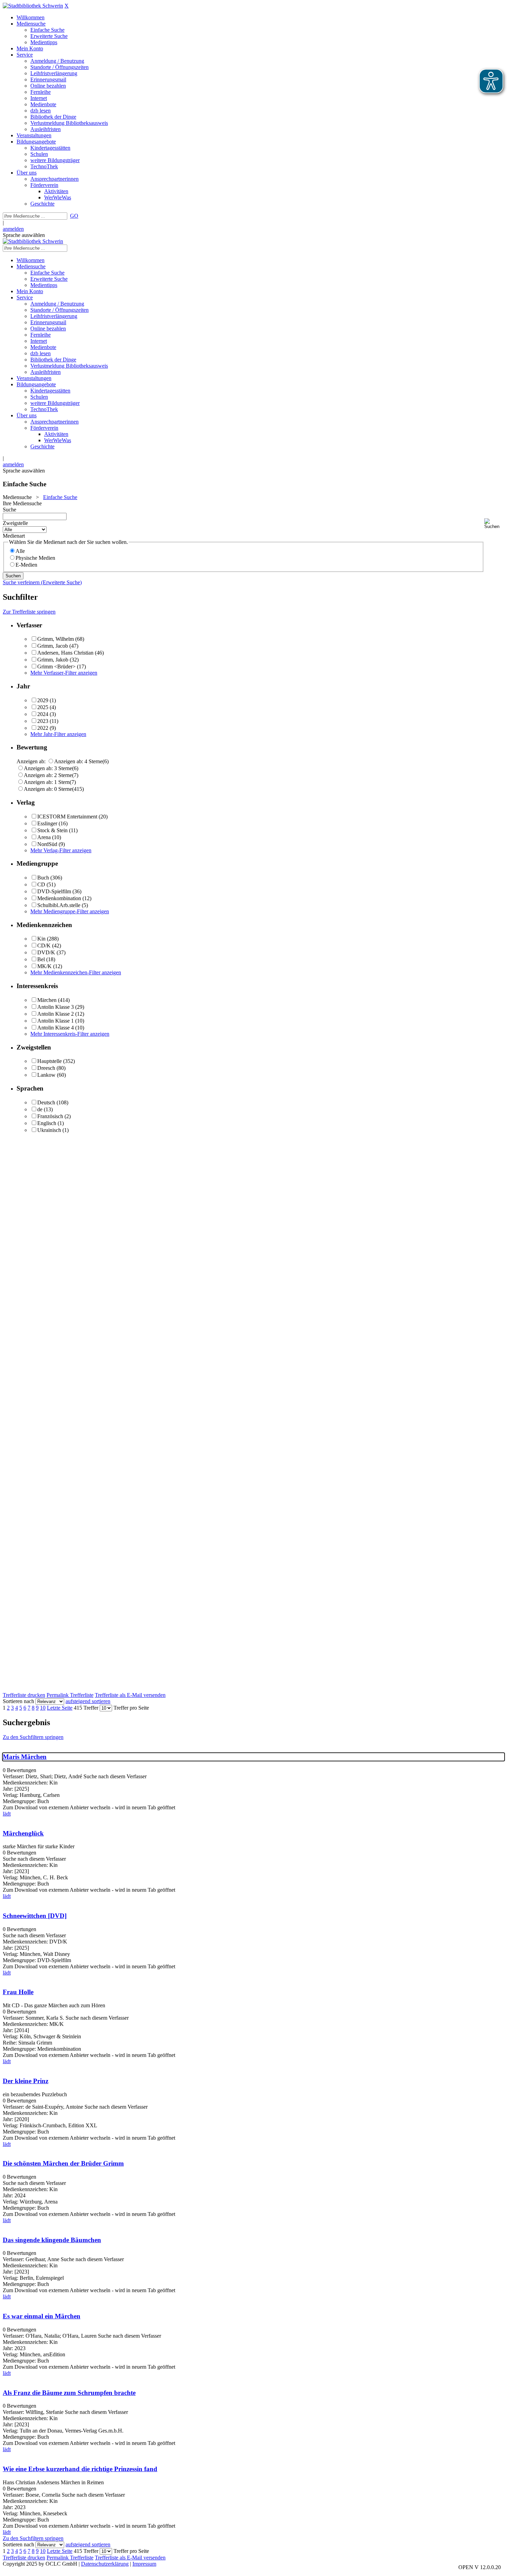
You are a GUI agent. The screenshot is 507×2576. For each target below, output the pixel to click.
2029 (43, 700)
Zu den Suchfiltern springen (33, 1737)
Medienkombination (59, 898)
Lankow (46, 1075)
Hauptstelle (49, 1061)
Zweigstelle (15, 523)
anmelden (13, 229)
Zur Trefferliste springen (29, 612)
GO (74, 216)
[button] (494, 524)
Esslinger (47, 823)
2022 (43, 728)
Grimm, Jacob (53, 646)
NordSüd (47, 844)
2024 (43, 714)
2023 (43, 721)
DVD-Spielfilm (54, 891)
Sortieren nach (18, 1701)
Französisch (50, 1116)
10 (43, 1708)
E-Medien (26, 565)
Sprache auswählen (24, 235)
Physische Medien (35, 558)
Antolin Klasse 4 (56, 1028)
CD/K (44, 946)
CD (41, 884)
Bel (41, 959)
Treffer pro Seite (131, 1708)
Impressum (144, 2564)
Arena (44, 837)
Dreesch (46, 1068)
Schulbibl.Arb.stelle (59, 905)
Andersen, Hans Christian (65, 653)
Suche (9, 510)
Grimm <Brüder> (56, 667)
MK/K (44, 966)
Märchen (47, 1000)
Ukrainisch (49, 1130)
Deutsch (46, 1102)
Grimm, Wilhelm (56, 639)
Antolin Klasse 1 (56, 1021)
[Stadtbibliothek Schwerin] (33, 6)
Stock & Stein (52, 830)
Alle (20, 551)
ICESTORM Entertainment (67, 817)
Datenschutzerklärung (105, 2564)
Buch (43, 878)
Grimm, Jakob (53, 660)
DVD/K (46, 952)
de (40, 1109)
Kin (41, 939)
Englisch (47, 1123)
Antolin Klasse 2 (56, 1014)
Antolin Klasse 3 (56, 1007)
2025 (43, 707)
